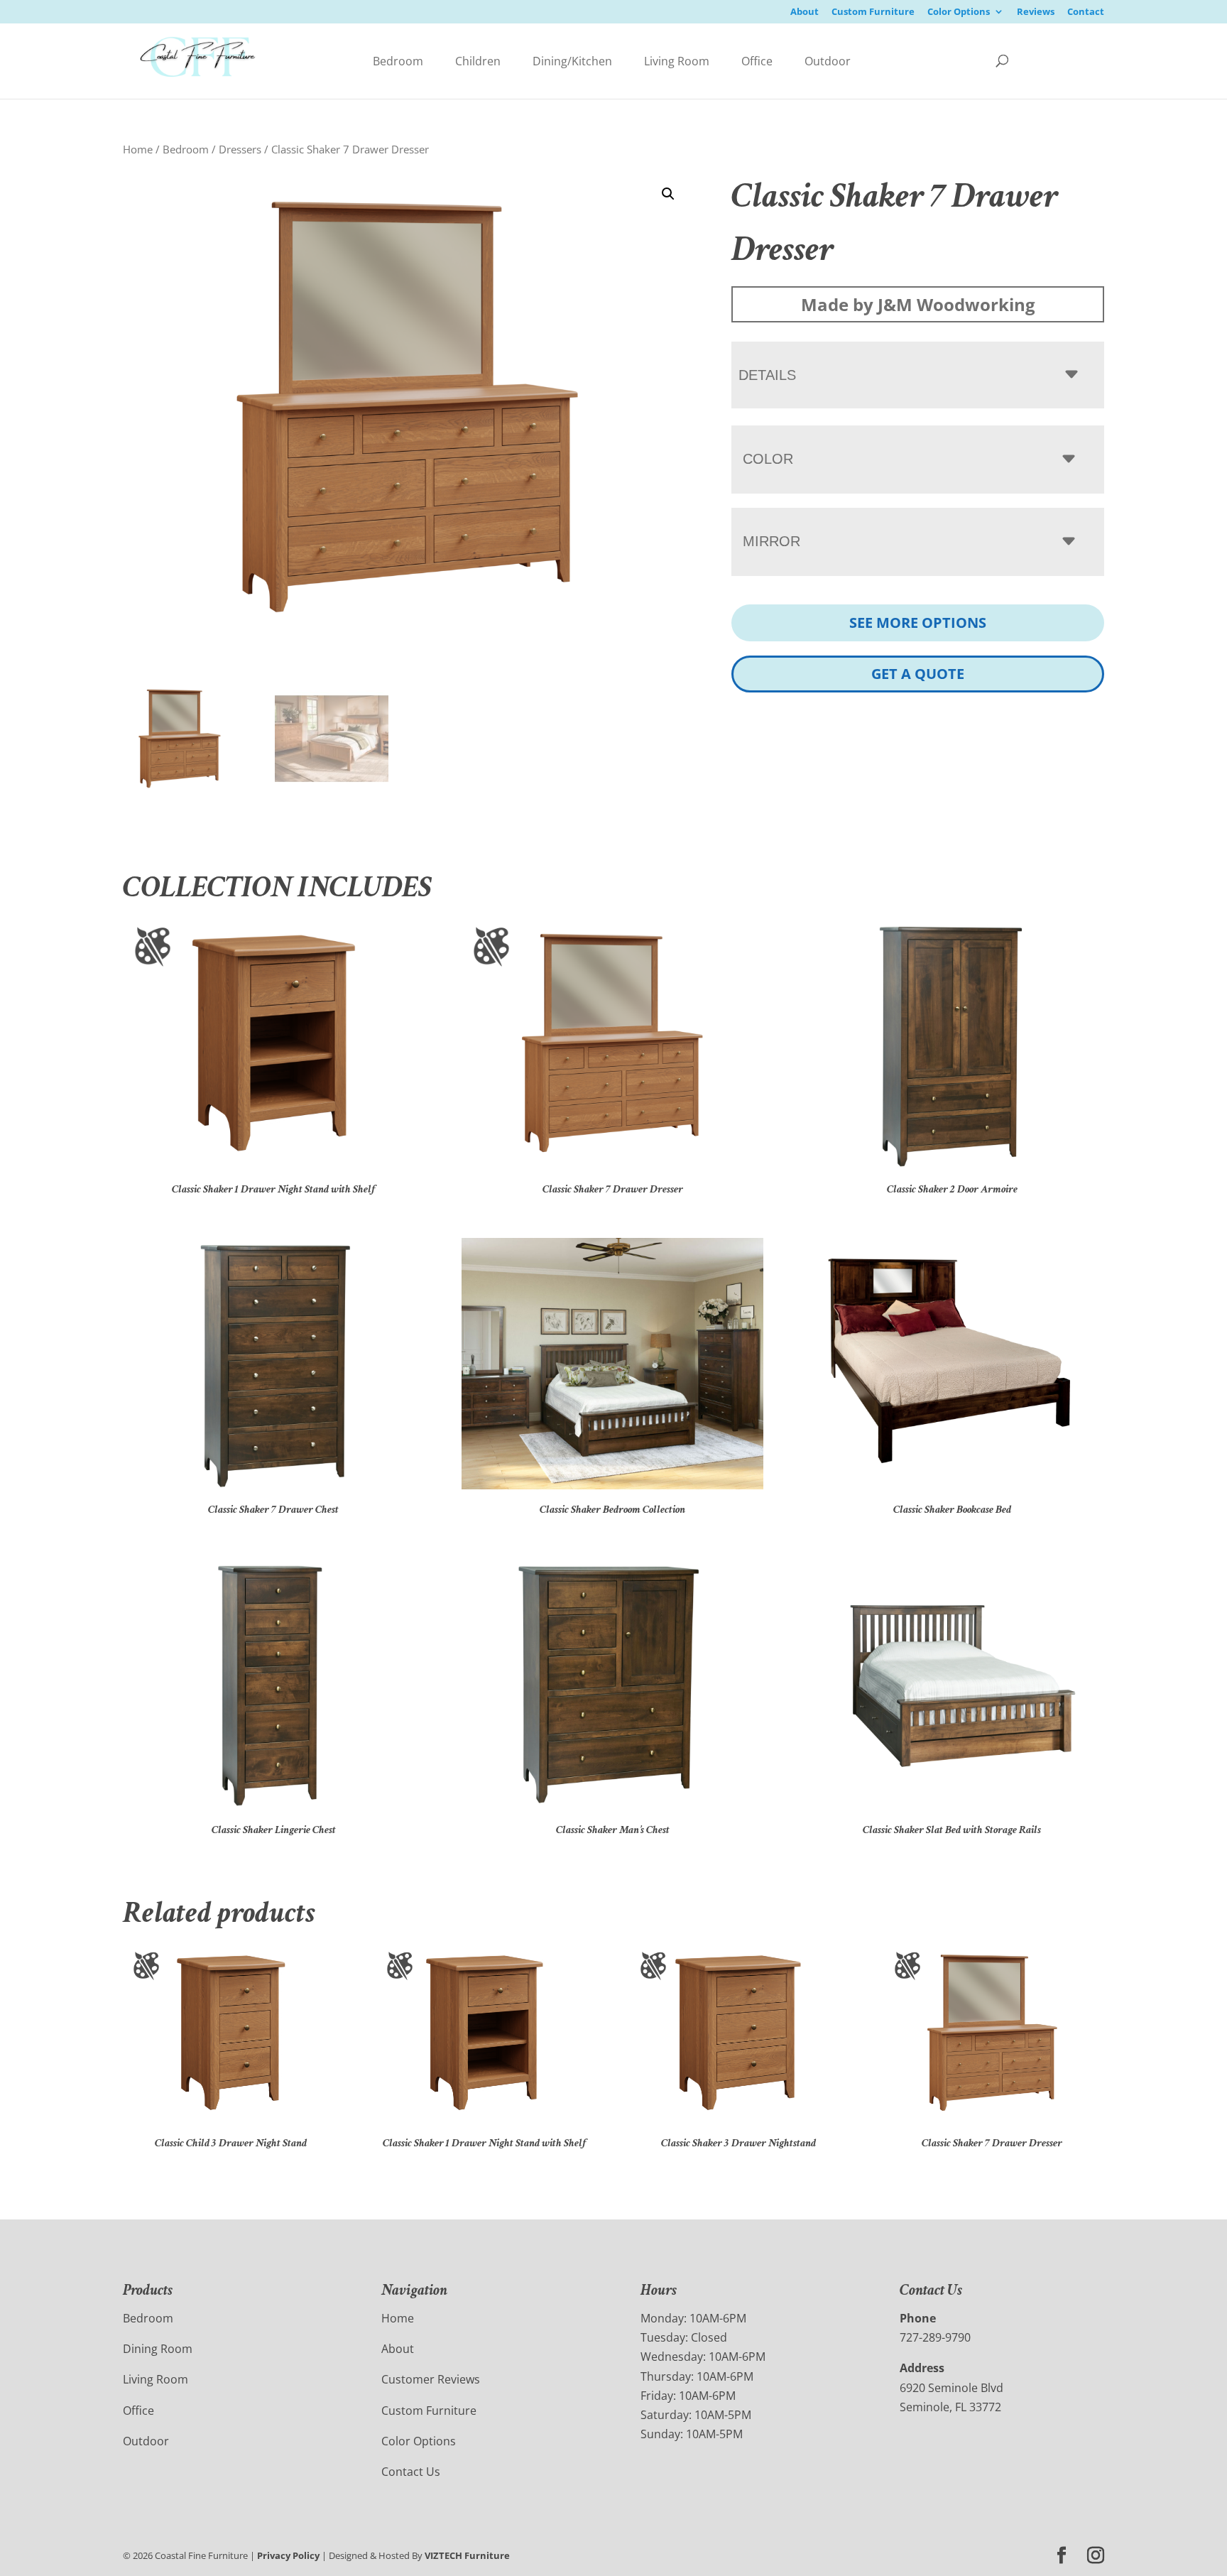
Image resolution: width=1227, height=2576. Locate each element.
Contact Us (411, 2472)
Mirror (771, 541)
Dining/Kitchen (572, 61)
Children (478, 61)
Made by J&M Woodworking (918, 304)
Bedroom (398, 61)
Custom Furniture (873, 12)
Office (757, 61)
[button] (668, 194)
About (805, 12)
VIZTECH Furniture (467, 2555)
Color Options (959, 12)
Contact (1086, 12)
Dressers (240, 149)
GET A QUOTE (918, 674)
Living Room (677, 61)
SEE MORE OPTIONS (918, 623)
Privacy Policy (288, 2555)
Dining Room (158, 2349)
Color (768, 459)
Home (138, 149)
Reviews (1036, 12)
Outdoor (828, 61)
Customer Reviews (431, 2379)
